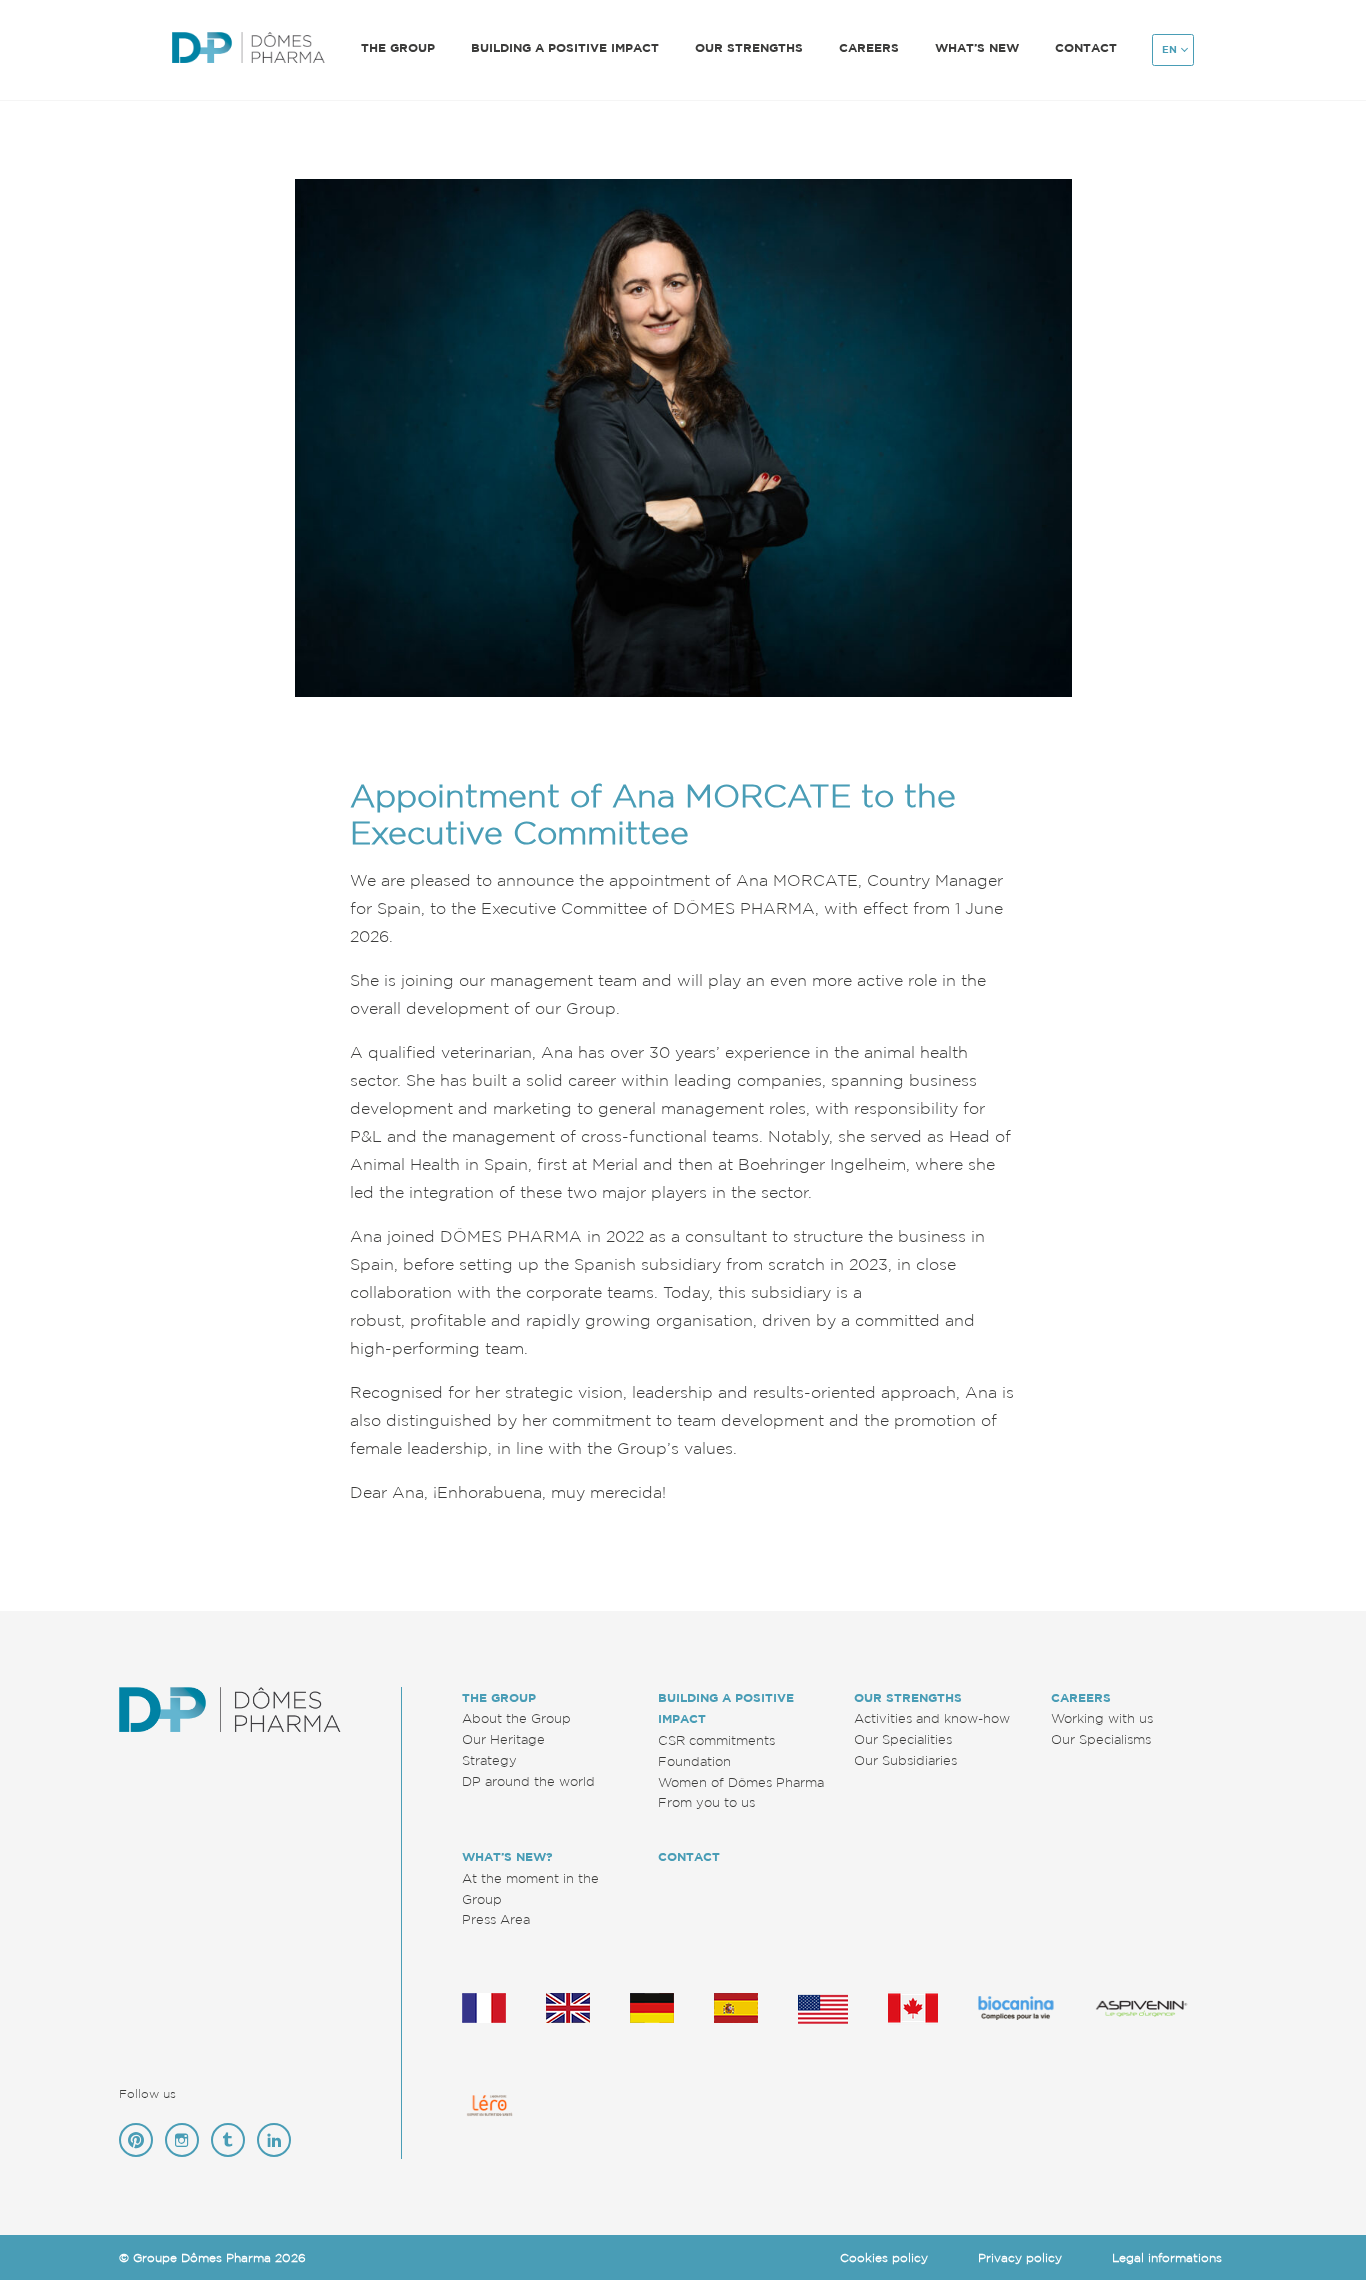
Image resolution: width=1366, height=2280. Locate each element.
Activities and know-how (932, 1718)
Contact (1086, 47)
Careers (1081, 1697)
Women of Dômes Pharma (741, 1782)
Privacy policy (1020, 2257)
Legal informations (1167, 2257)
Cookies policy (884, 2257)
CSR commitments (716, 1740)
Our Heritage (503, 1739)
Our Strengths (908, 1697)
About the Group (516, 1718)
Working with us (1102, 1718)
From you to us (706, 1802)
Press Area (496, 1919)
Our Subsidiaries (905, 1760)
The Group (499, 1697)
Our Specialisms (1101, 1739)
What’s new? (507, 1856)
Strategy (489, 1760)
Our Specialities (903, 1739)
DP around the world (528, 1781)
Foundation (694, 1761)
